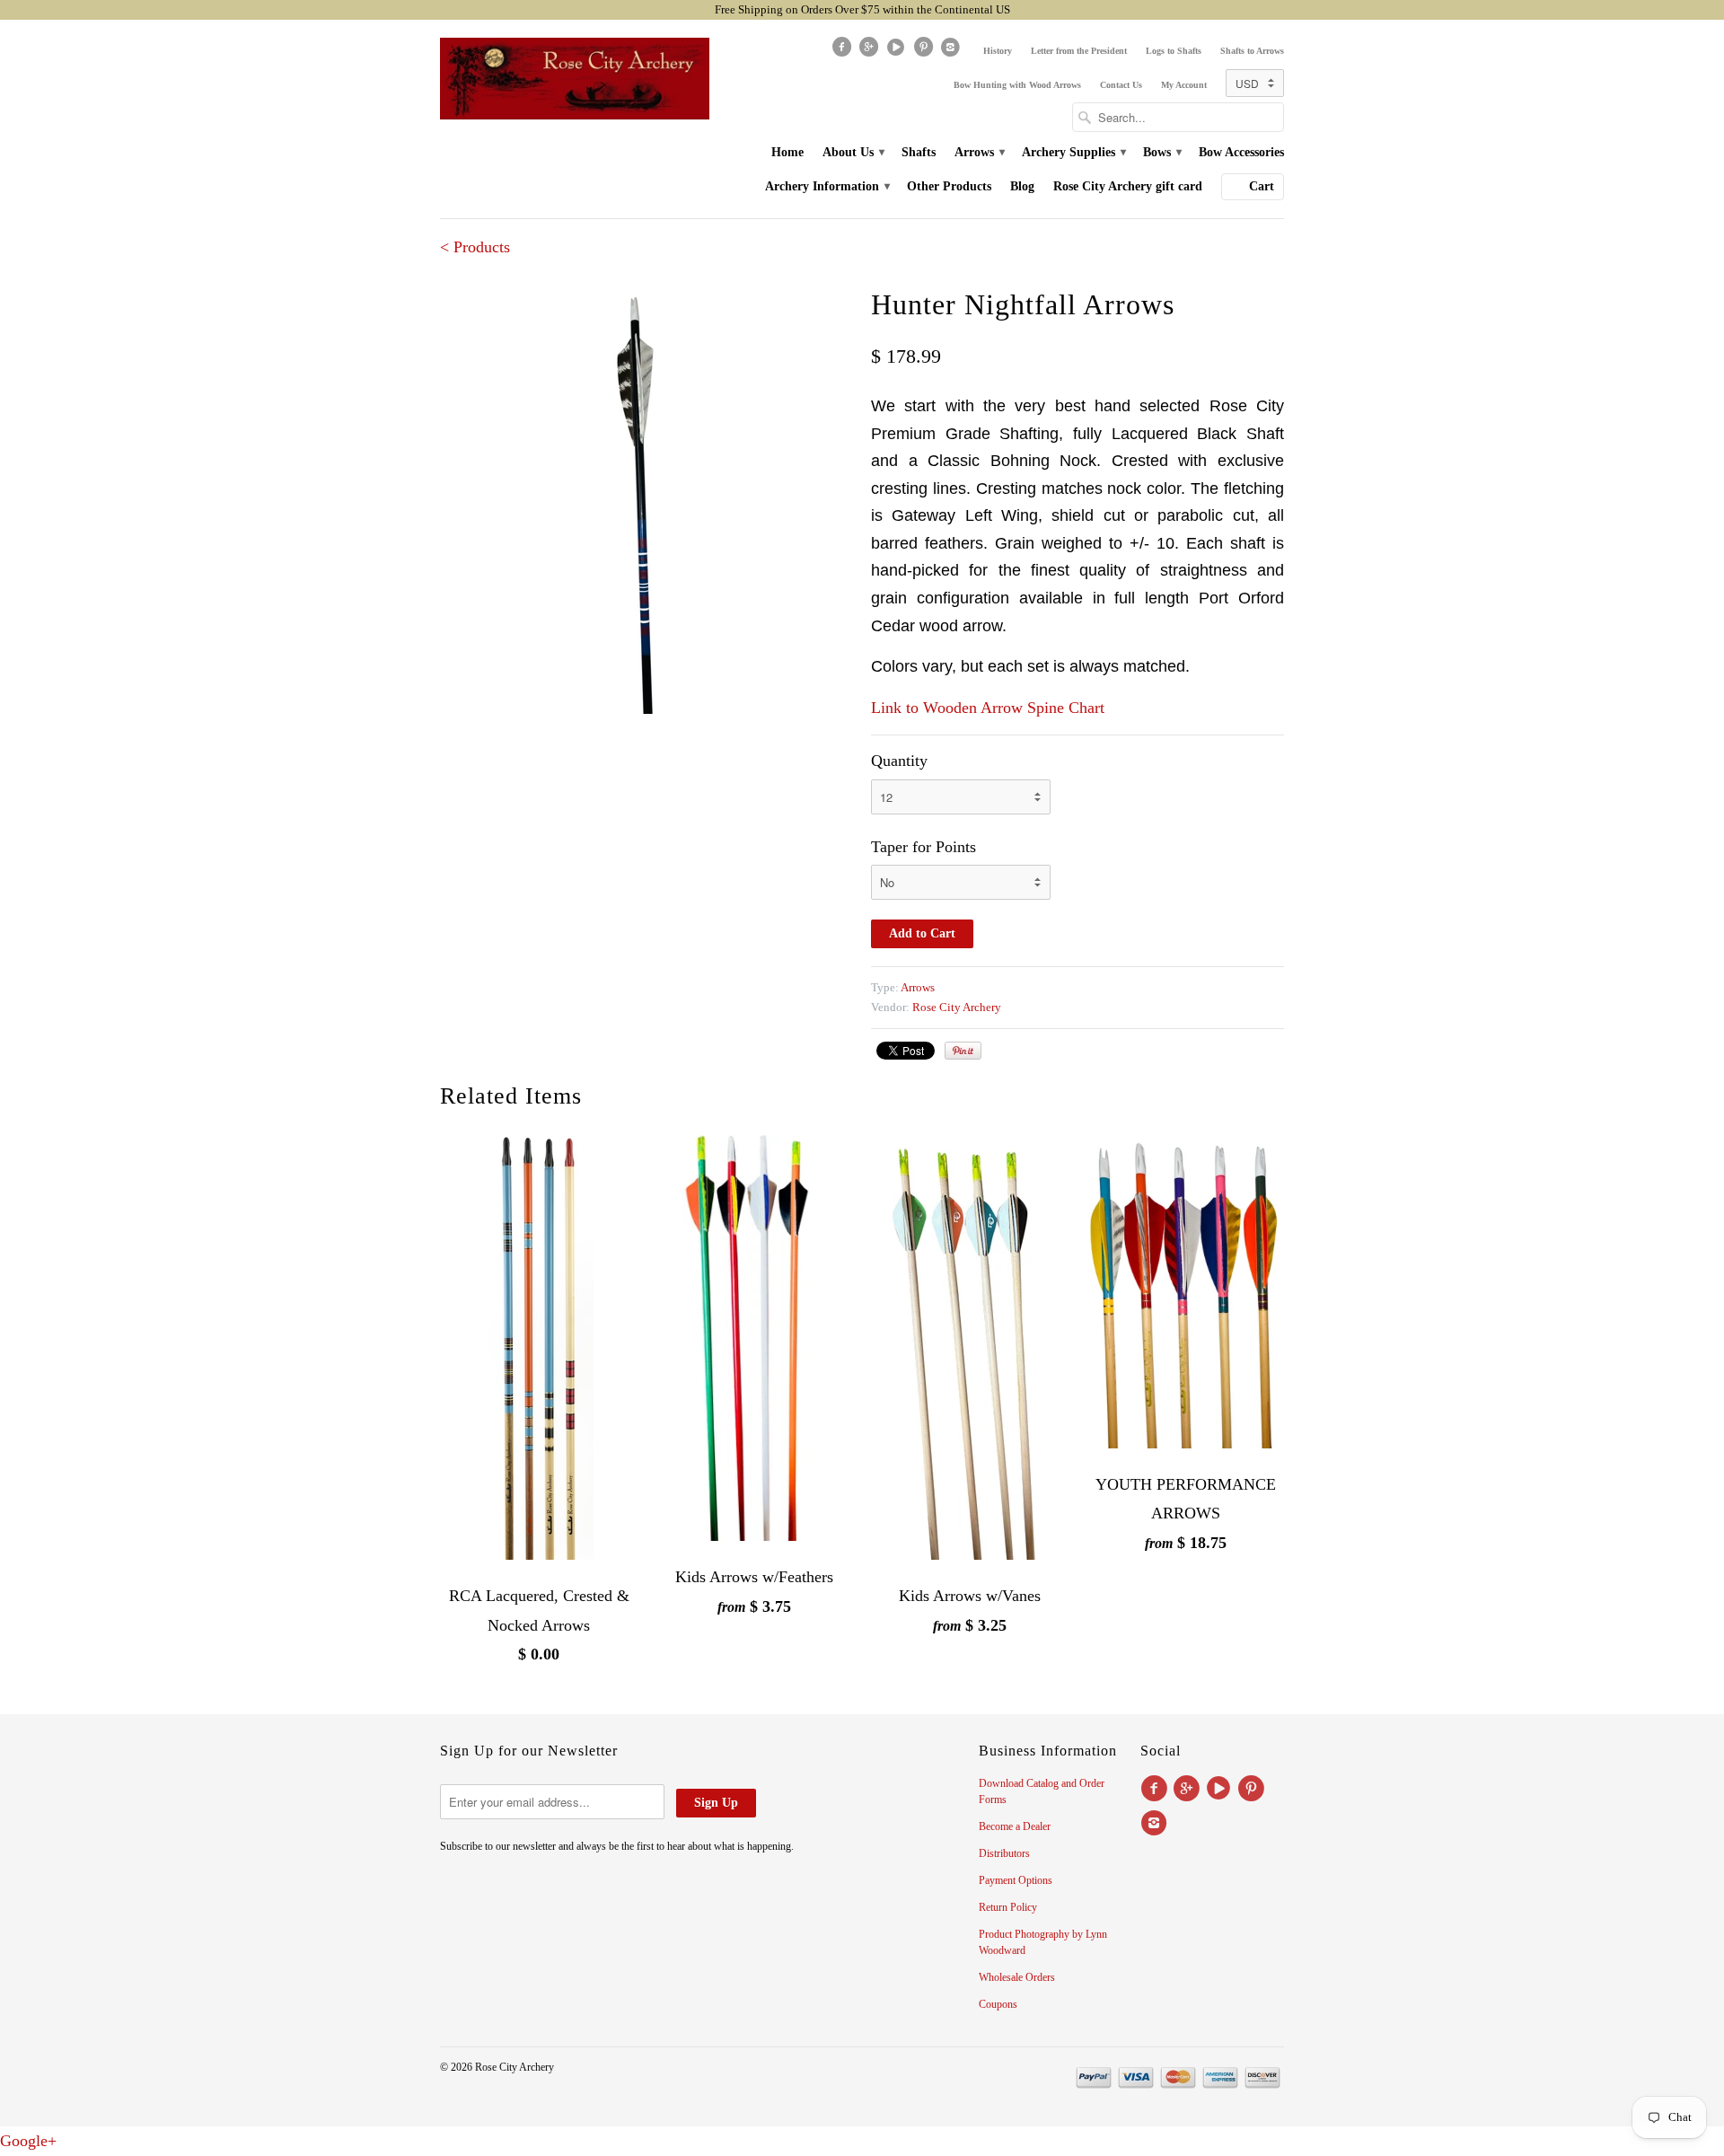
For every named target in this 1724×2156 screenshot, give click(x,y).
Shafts (919, 152)
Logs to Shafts (1174, 51)
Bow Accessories (1241, 152)
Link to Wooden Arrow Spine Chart (988, 708)
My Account (1184, 85)
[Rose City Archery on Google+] (870, 51)
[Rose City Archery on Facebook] (843, 51)
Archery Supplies (1073, 152)
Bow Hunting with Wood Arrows (1017, 85)
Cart (1262, 186)
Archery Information (827, 186)
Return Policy (1008, 1907)
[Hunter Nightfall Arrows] (646, 498)
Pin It (963, 1051)
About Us (853, 152)
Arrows (979, 152)
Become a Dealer (1015, 1826)
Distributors (1004, 1853)
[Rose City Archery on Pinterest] (925, 51)
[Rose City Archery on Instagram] (953, 51)
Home (787, 152)
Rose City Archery (957, 1007)
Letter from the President (1079, 51)
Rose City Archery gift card (1128, 186)
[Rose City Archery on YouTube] (898, 51)
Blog (1022, 186)
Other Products (949, 186)
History (998, 51)
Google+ (28, 2141)
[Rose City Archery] (575, 79)
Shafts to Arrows (1252, 51)
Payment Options (1016, 1880)
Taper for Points (924, 847)
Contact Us (1121, 85)
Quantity (899, 761)
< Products (475, 247)
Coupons (998, 2004)
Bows (1161, 152)
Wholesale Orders (1017, 1977)
